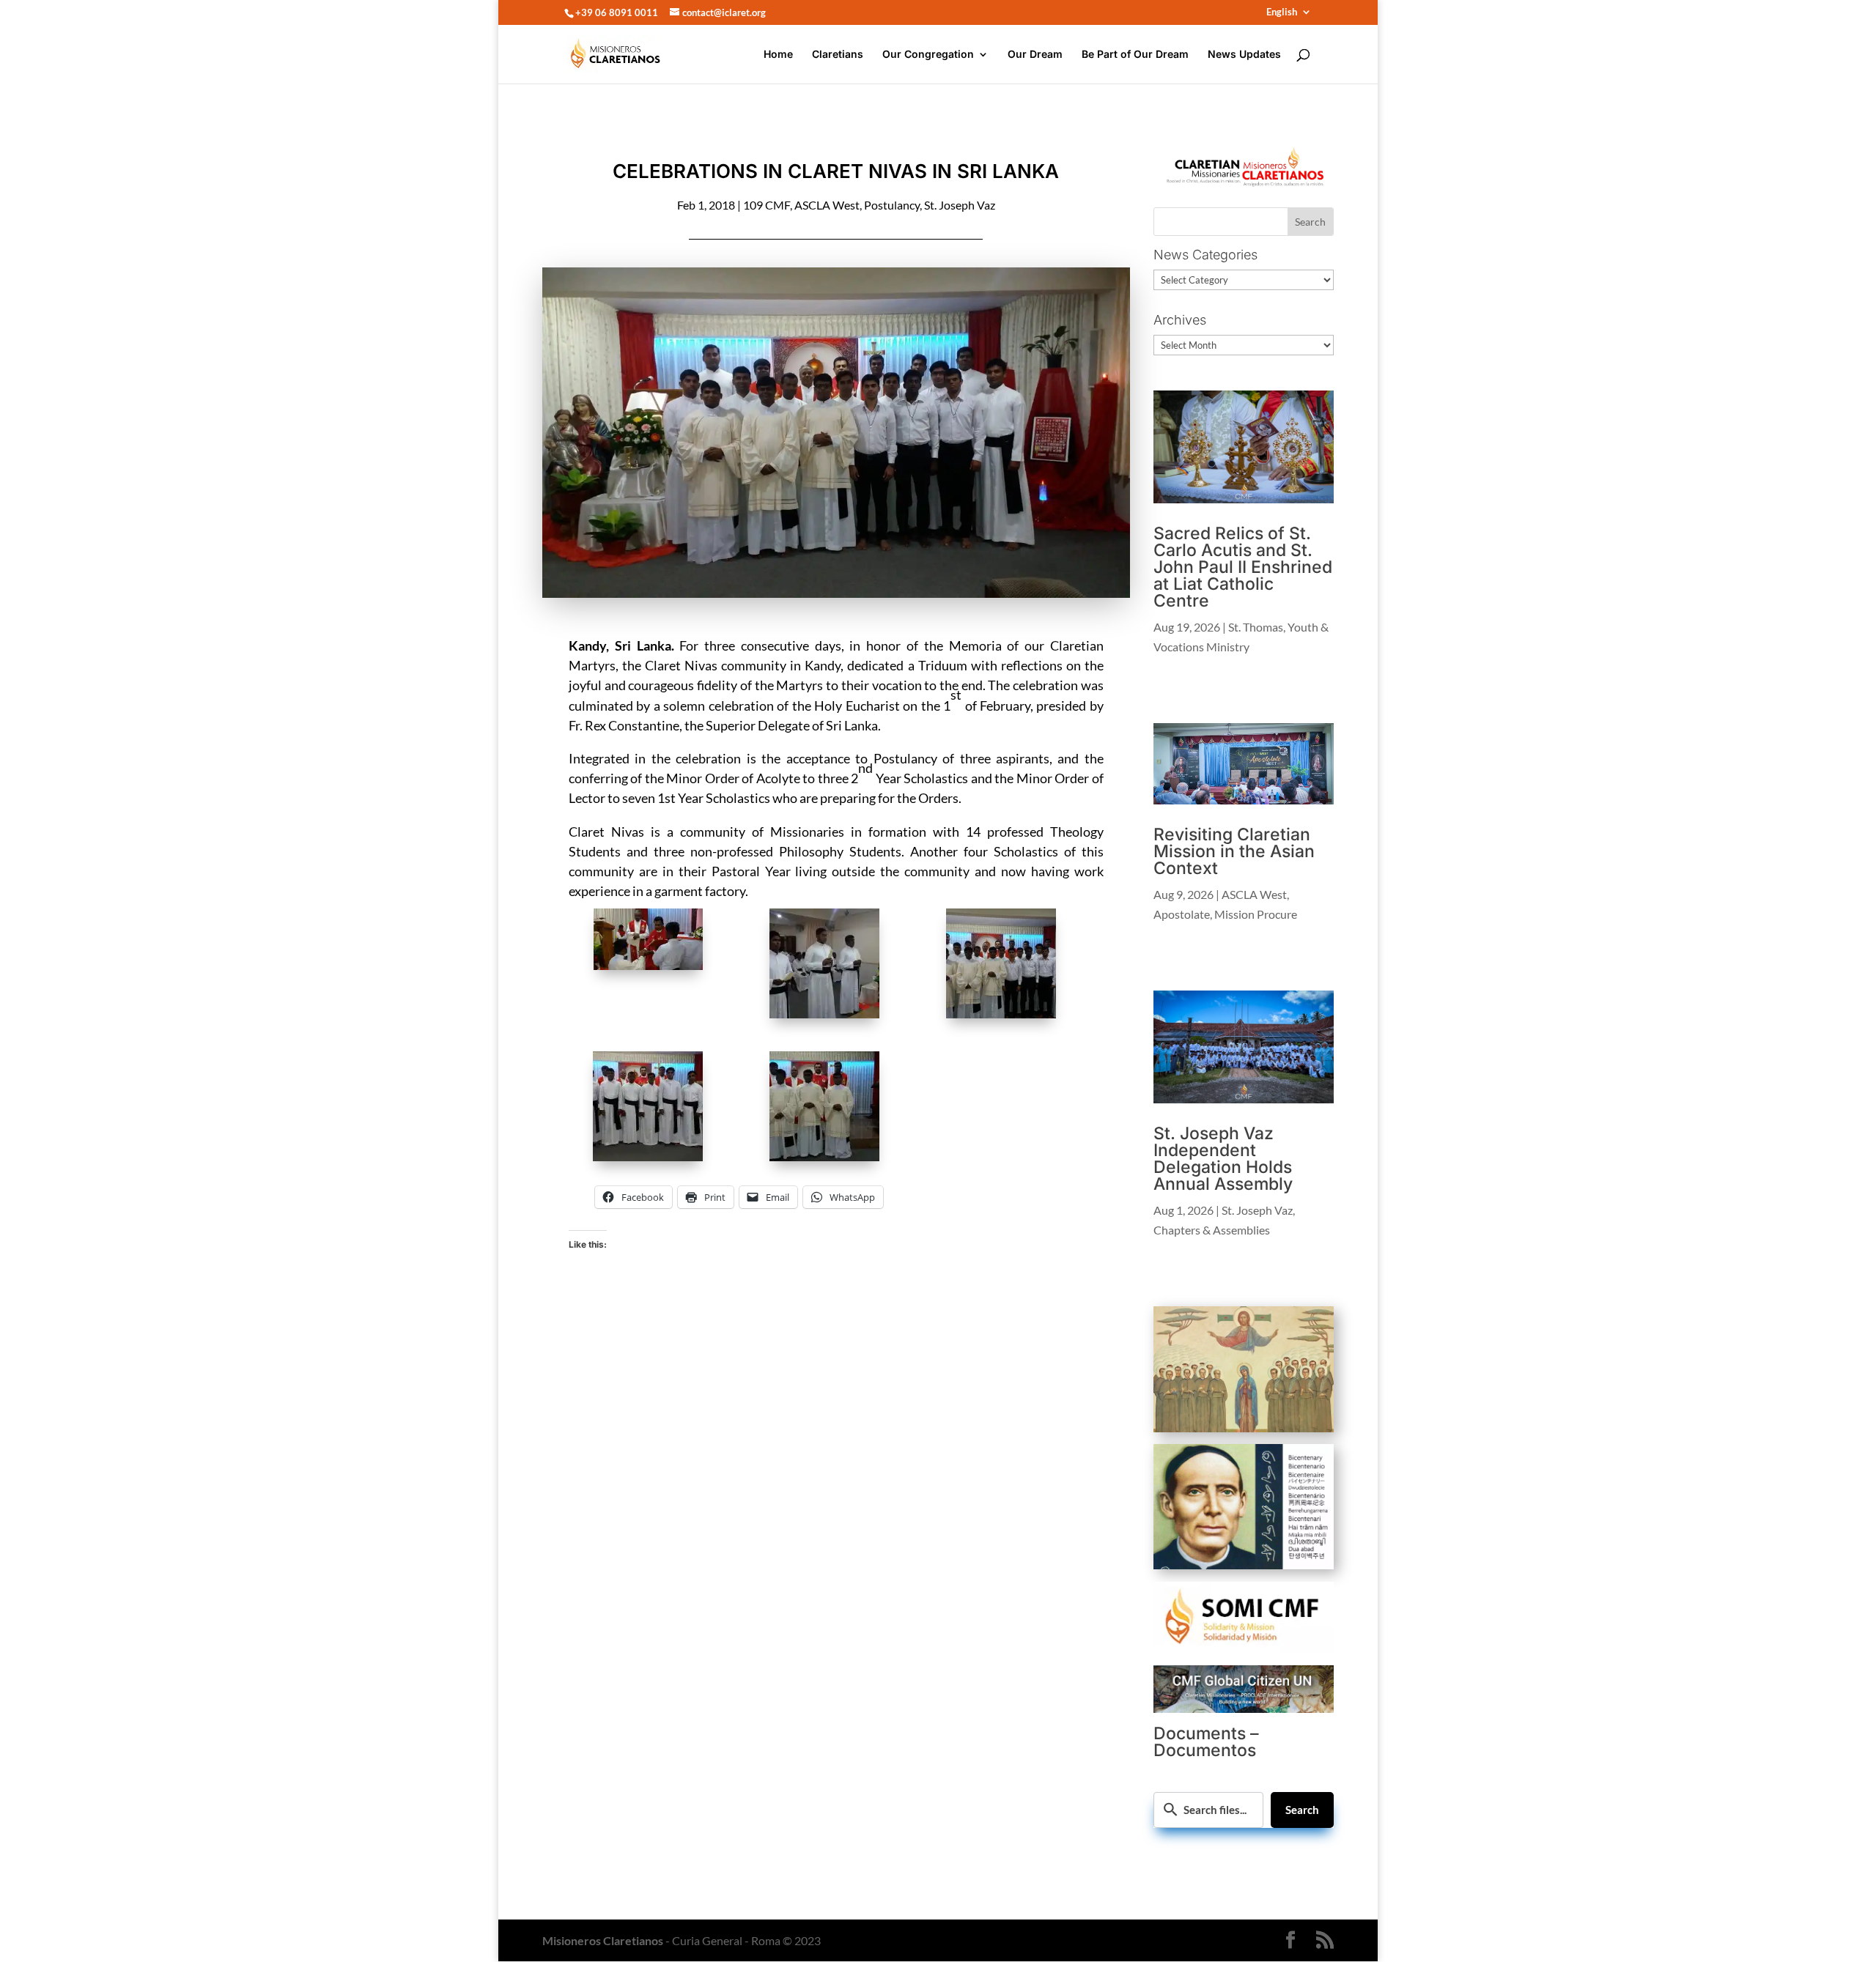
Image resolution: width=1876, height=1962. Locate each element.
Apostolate (1182, 914)
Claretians (838, 55)
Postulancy (892, 205)
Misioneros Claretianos (603, 1940)
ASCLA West (827, 205)
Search (1302, 1810)
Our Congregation (928, 55)
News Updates (1244, 55)
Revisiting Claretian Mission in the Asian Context (1234, 851)
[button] (657, 942)
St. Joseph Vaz (960, 205)
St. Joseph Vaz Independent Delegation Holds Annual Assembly (1223, 1159)
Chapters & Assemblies (1212, 1230)
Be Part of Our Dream (1135, 55)
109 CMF (767, 205)
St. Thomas (1256, 627)
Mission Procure (1256, 914)
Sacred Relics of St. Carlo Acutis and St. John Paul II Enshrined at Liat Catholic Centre (1243, 567)
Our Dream (1035, 55)
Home (778, 55)
